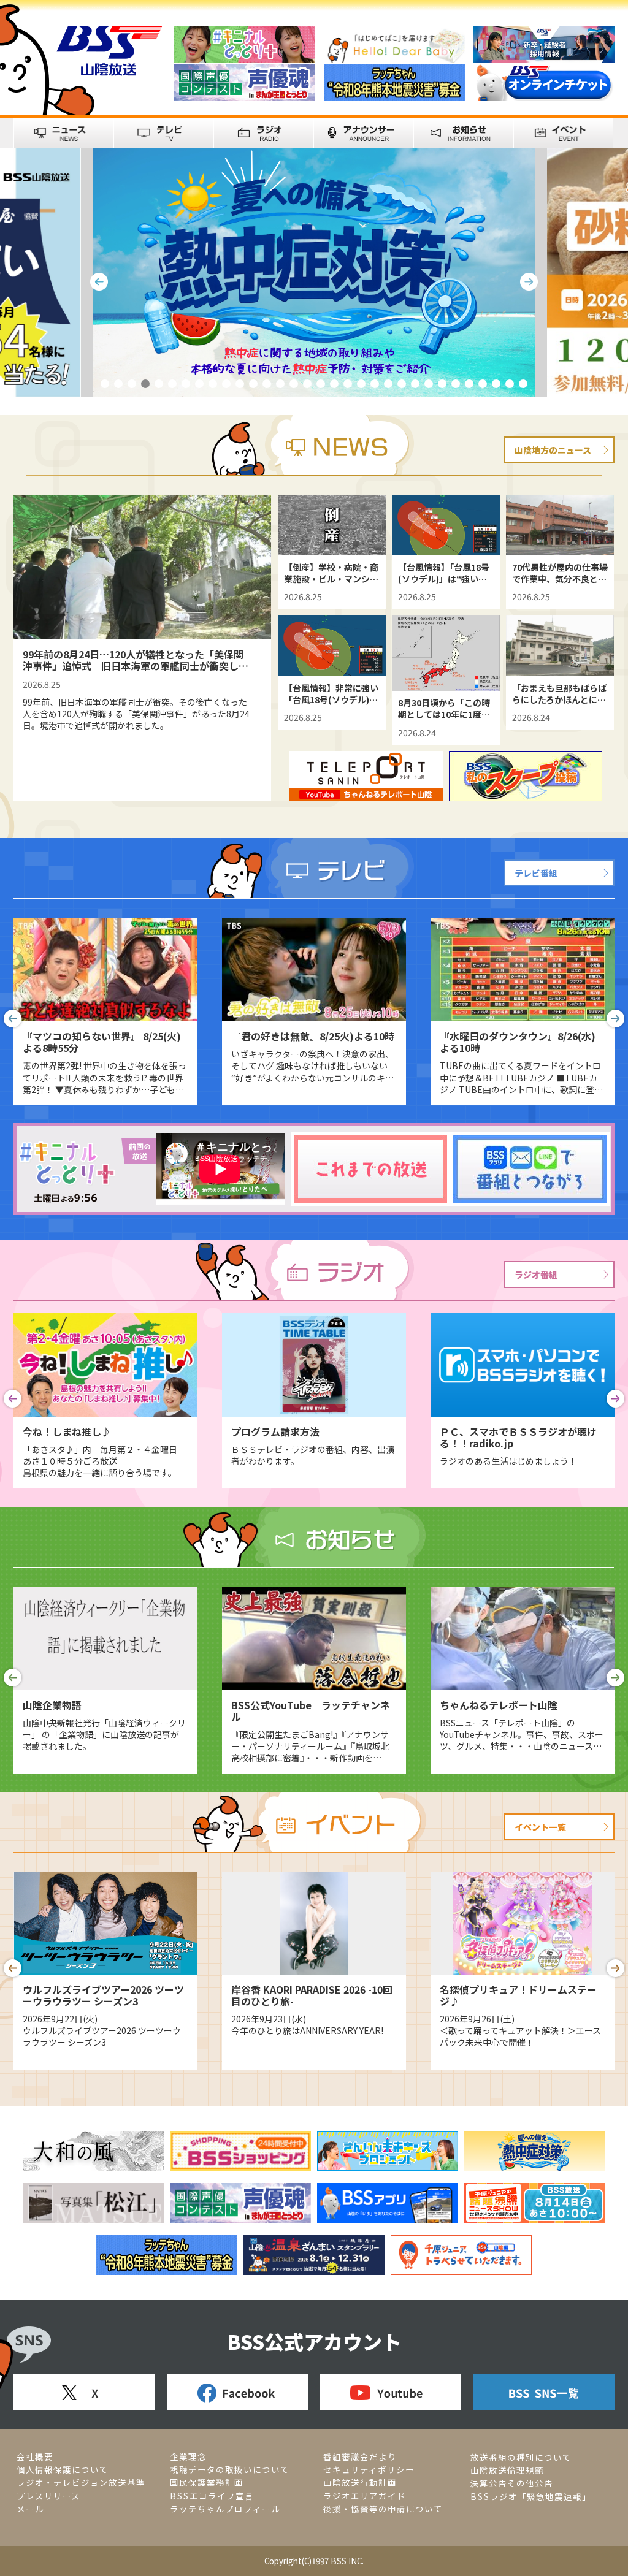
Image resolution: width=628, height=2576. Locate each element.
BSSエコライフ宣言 (212, 2496)
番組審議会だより (360, 2457)
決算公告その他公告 (512, 2483)
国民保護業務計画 (207, 2483)
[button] (13, 1019)
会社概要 (35, 2457)
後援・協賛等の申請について (383, 2509)
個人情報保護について (63, 2470)
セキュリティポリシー (369, 2470)
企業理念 (188, 2457)
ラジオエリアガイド (365, 2496)
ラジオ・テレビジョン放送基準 (81, 2483)
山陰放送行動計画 (360, 2483)
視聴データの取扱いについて (230, 2470)
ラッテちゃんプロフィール (225, 2509)
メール (30, 2509)
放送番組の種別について (521, 2457)
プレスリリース (48, 2496)
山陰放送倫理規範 (507, 2470)
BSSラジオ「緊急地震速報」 (531, 2497)
